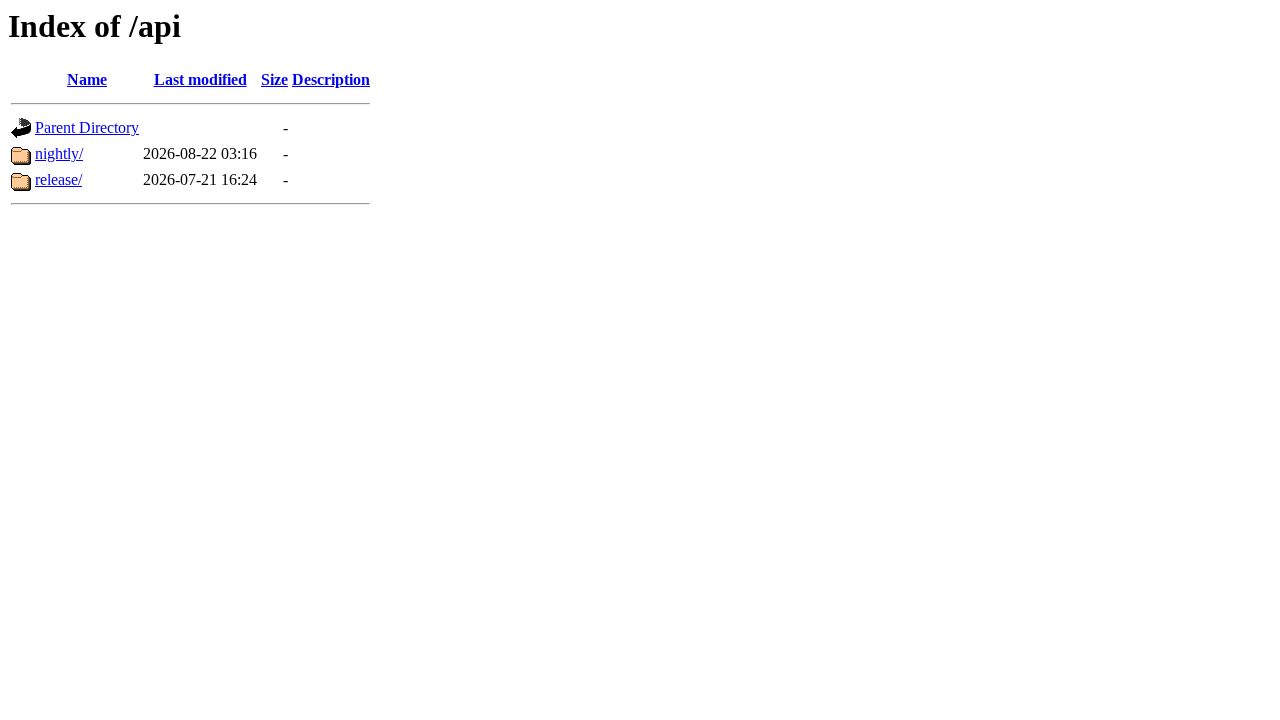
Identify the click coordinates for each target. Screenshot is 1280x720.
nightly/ (59, 153)
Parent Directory (87, 127)
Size (274, 79)
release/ (58, 179)
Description (331, 79)
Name (87, 79)
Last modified (200, 79)
